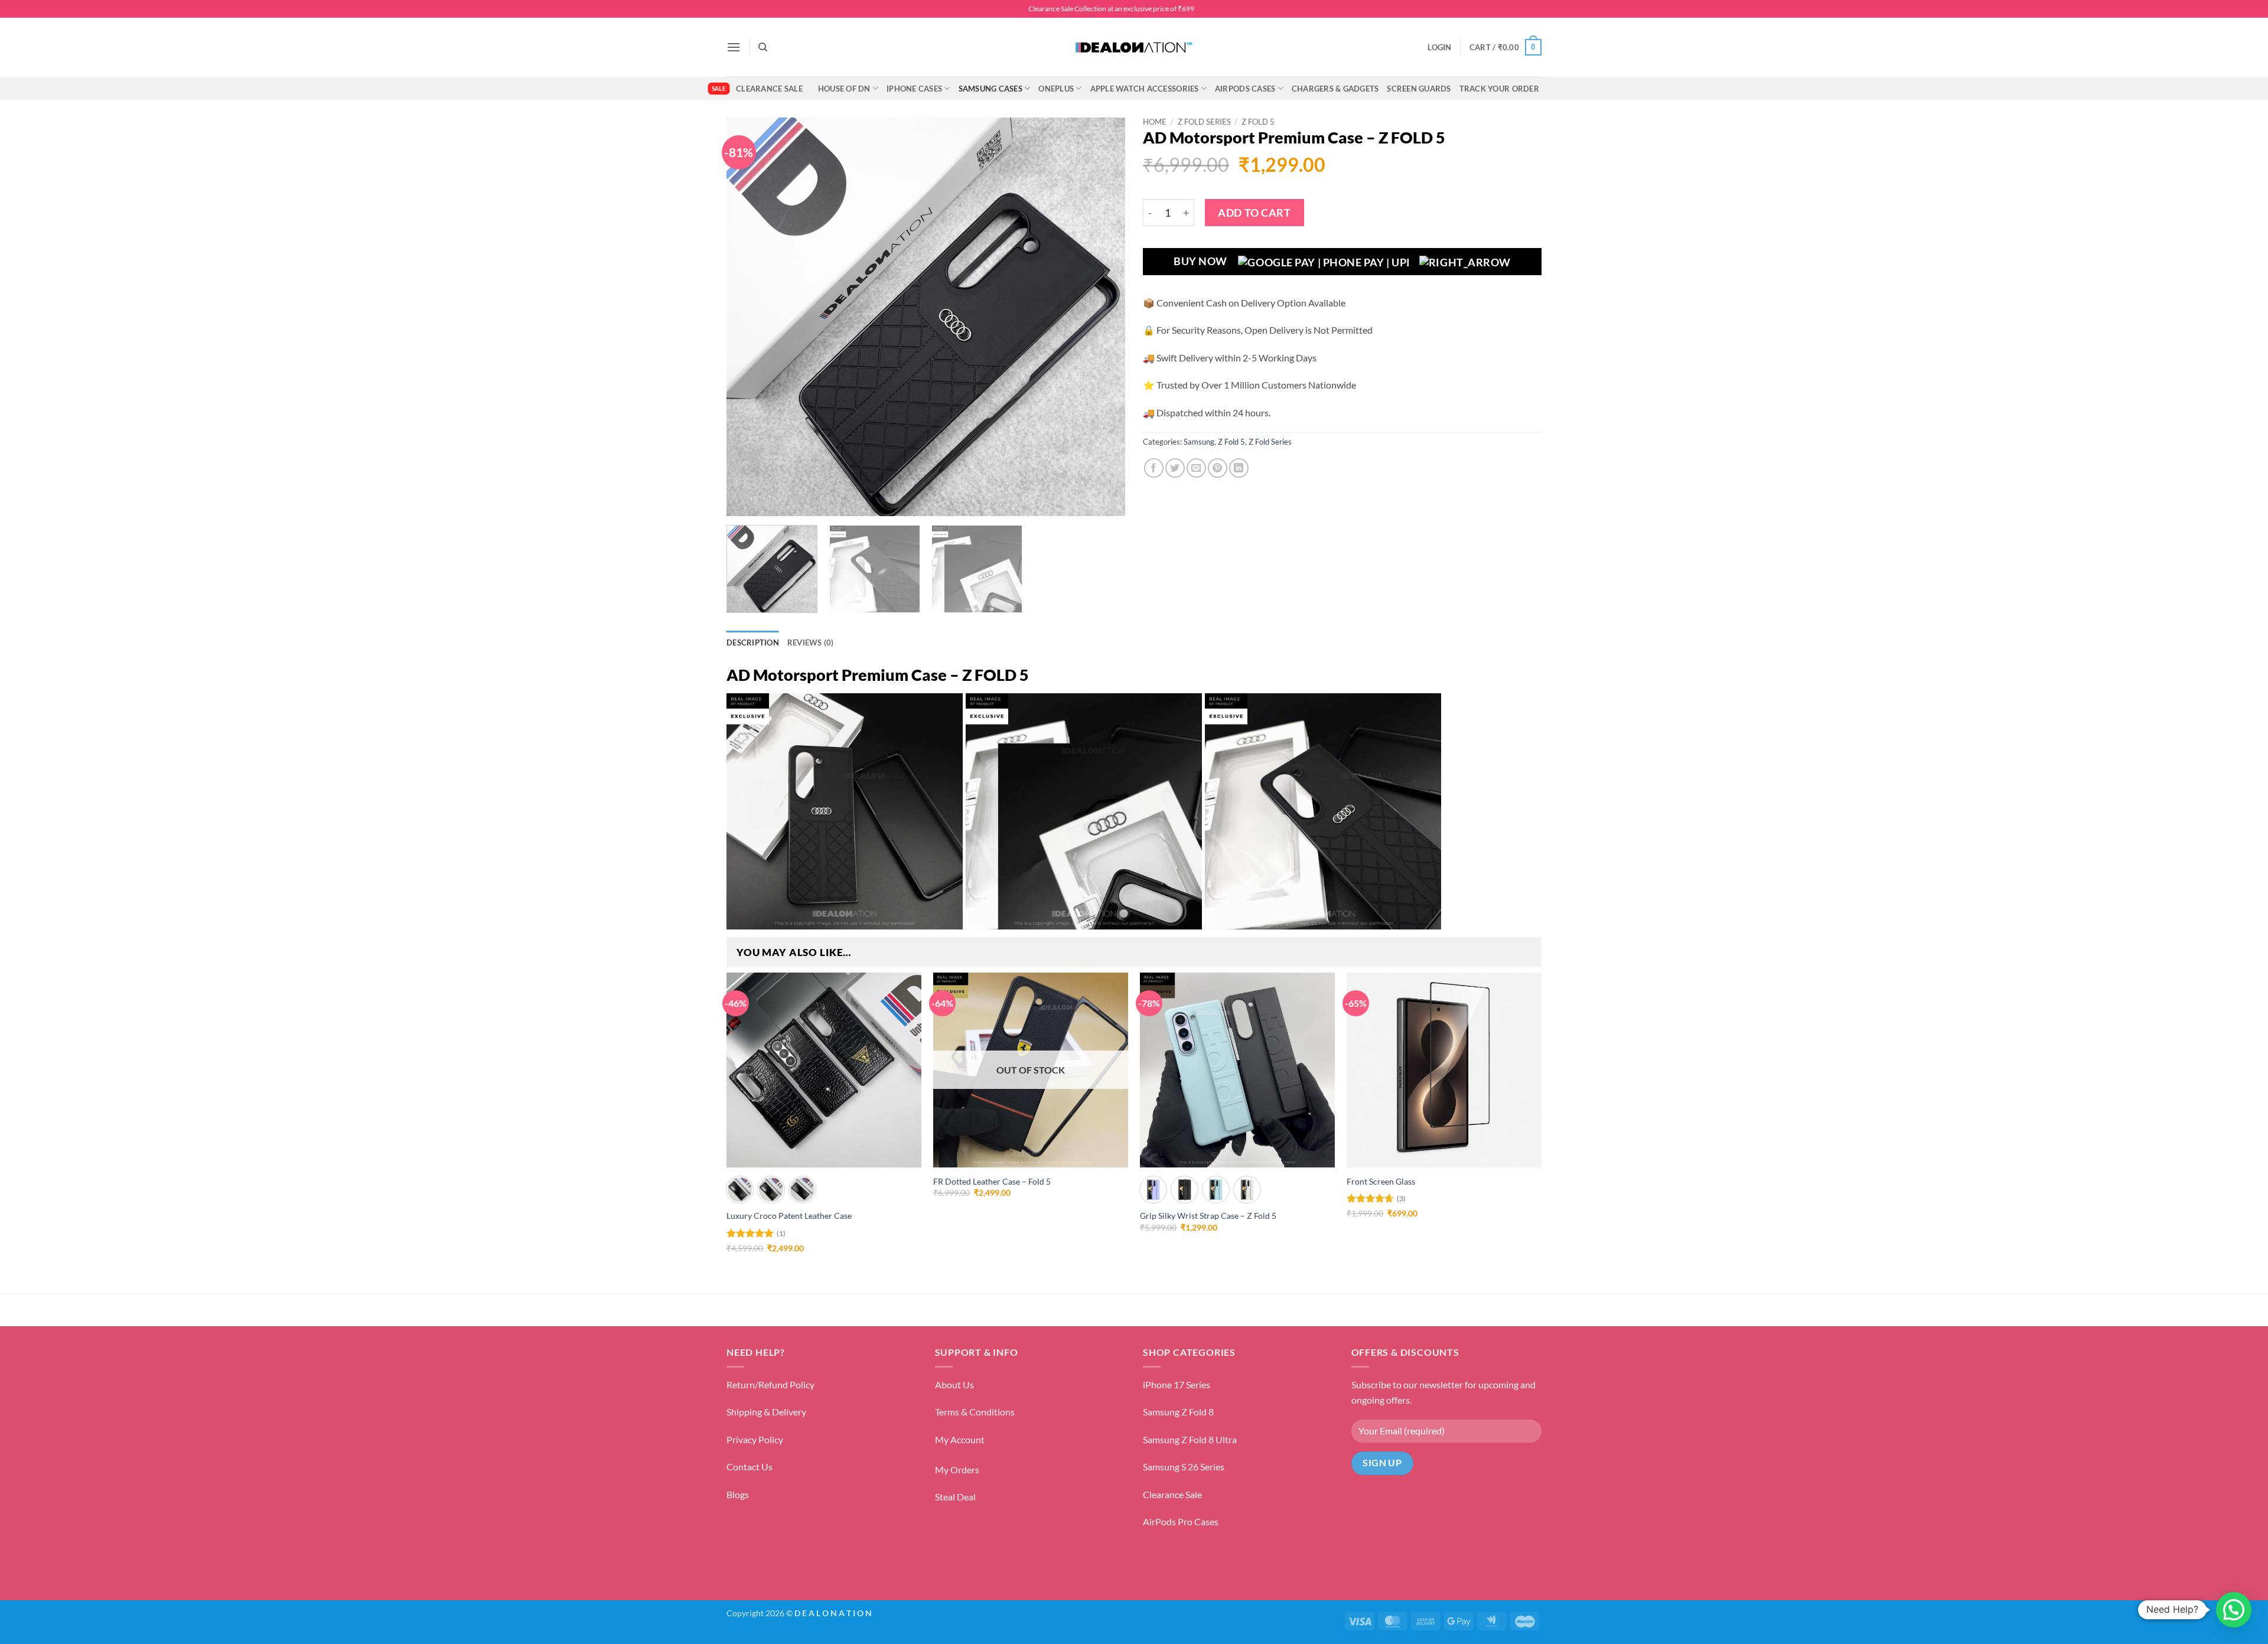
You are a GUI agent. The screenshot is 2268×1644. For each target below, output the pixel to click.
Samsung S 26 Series (1184, 1467)
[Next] (1102, 317)
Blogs (738, 1494)
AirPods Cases (1245, 89)
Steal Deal (955, 1497)
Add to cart (1254, 213)
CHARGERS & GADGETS (1335, 89)
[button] (734, 47)
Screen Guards (1419, 89)
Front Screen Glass (1381, 1181)
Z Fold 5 (1258, 122)
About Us (954, 1384)
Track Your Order (1499, 89)
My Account (960, 1439)
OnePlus (1056, 89)
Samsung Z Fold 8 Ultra (1190, 1439)
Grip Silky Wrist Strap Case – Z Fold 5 (1208, 1216)
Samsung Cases (990, 89)
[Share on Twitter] (1175, 468)
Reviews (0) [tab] (811, 642)
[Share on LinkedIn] (1239, 468)
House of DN (844, 89)
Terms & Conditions (975, 1412)
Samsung (1199, 442)
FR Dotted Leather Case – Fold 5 (992, 1181)
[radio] (740, 1190)
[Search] (763, 47)
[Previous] (750, 317)
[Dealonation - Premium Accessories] (1134, 47)
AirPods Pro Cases (1181, 1521)
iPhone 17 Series (1177, 1384)
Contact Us (750, 1467)
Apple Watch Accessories (1145, 89)
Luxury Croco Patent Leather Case (789, 1216)
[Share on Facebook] (1154, 468)
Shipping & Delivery (766, 1412)
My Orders (957, 1470)
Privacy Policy (755, 1439)
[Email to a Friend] (1196, 468)
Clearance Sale (769, 89)
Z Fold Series (1204, 122)
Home (1155, 122)
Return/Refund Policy (770, 1384)
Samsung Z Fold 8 (1178, 1412)
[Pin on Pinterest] (1218, 468)
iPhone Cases (914, 89)
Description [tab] (753, 642)
